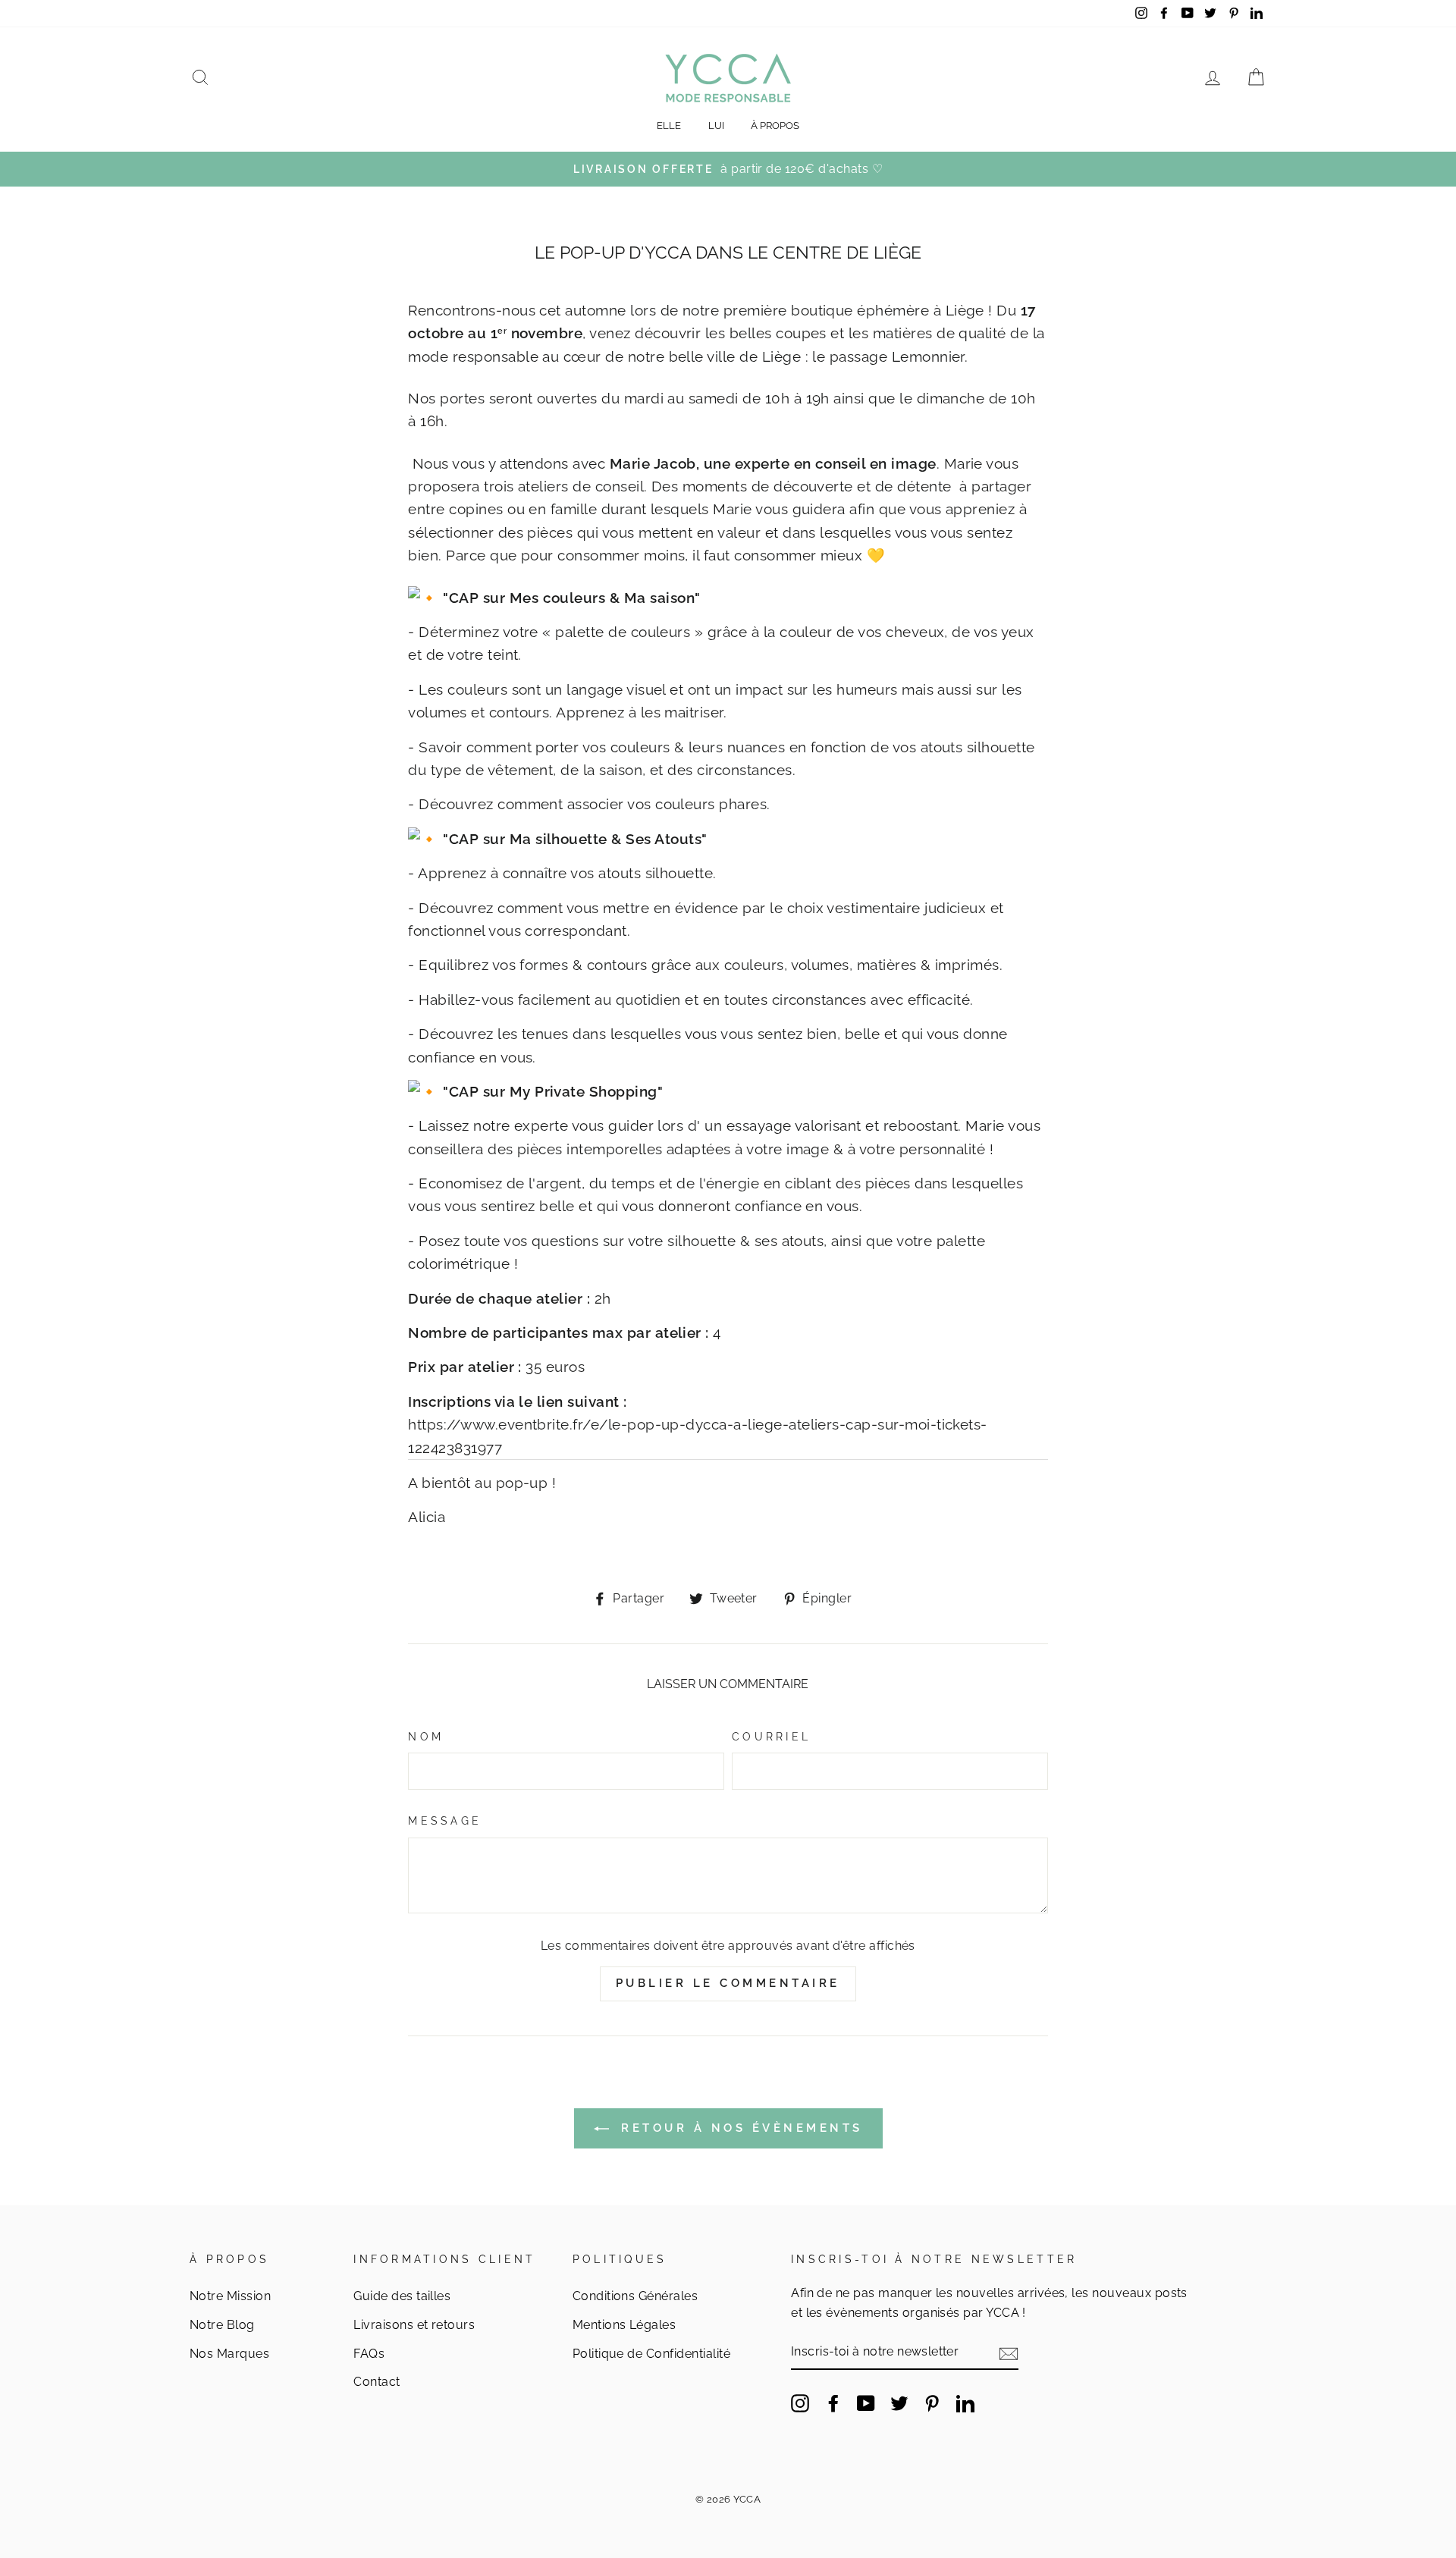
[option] (728, 169)
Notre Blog (222, 2325)
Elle (669, 126)
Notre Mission (230, 2296)
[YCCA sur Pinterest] (932, 2403)
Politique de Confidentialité (651, 2354)
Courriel (771, 1737)
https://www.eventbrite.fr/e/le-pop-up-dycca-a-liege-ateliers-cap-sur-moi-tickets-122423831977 (697, 1436)
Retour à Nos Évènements (739, 2128)
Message (445, 1821)
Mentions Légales (624, 2325)
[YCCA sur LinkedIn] (965, 2403)
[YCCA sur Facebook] (833, 2403)
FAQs (369, 2354)
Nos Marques (229, 2354)
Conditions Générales (635, 2296)
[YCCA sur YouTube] (866, 2403)
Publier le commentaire (728, 1983)
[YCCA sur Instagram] (800, 2403)
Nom (426, 1737)
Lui (716, 126)
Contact (377, 2382)
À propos (775, 126)
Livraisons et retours (414, 2325)
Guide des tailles (402, 2296)
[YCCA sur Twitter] (899, 2403)
